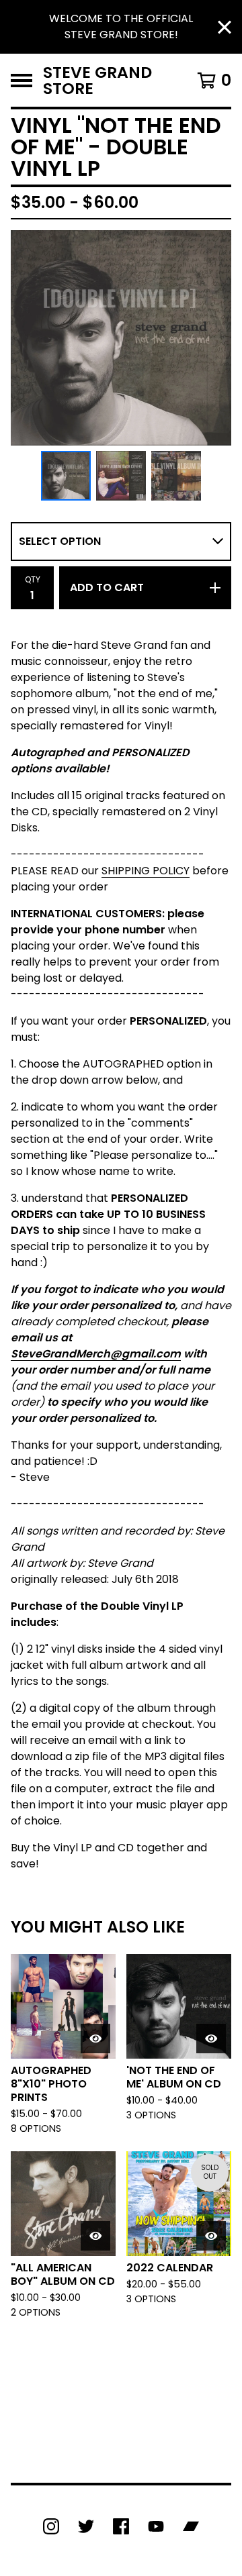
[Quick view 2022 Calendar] (211, 2236)
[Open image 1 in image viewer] (121, 338)
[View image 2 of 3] (121, 476)
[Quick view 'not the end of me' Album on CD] (211, 2039)
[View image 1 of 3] (66, 476)
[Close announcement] (225, 27)
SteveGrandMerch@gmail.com (96, 1354)
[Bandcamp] (191, 2526)
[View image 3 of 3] (176, 476)
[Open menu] (22, 81)
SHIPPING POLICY (146, 871)
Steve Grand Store (97, 80)
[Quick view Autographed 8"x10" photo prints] (95, 2039)
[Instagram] (51, 2526)
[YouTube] (156, 2526)
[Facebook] (121, 2526)
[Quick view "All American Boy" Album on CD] (95, 2236)
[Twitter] (86, 2526)
